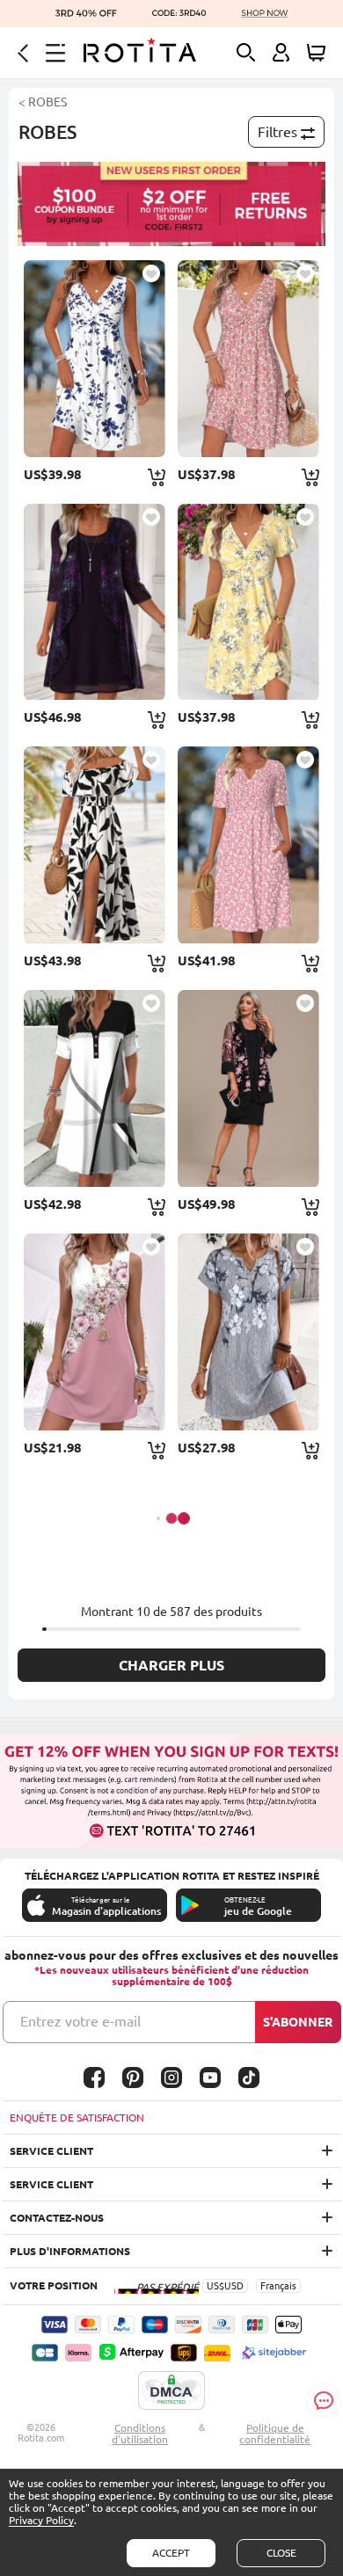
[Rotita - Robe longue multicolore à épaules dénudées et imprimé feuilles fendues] (95, 845)
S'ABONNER (298, 2022)
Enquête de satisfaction (77, 2118)
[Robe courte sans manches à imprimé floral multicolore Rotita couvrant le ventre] (95, 1332)
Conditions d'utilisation (140, 2434)
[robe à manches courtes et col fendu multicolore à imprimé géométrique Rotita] (95, 1088)
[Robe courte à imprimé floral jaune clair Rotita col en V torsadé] (248, 602)
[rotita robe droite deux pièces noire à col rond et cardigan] (248, 1088)
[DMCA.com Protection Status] (171, 2391)
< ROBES (43, 102)
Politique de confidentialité (275, 2434)
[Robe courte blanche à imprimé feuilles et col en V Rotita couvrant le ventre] (95, 359)
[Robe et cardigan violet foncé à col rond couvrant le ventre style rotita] (95, 602)
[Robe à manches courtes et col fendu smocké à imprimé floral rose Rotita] (248, 845)
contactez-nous (57, 2218)
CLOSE (281, 2553)
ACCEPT (171, 2553)
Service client (51, 2151)
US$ (215, 2286)
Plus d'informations (70, 2251)
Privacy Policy (41, 2520)
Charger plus (171, 1665)
